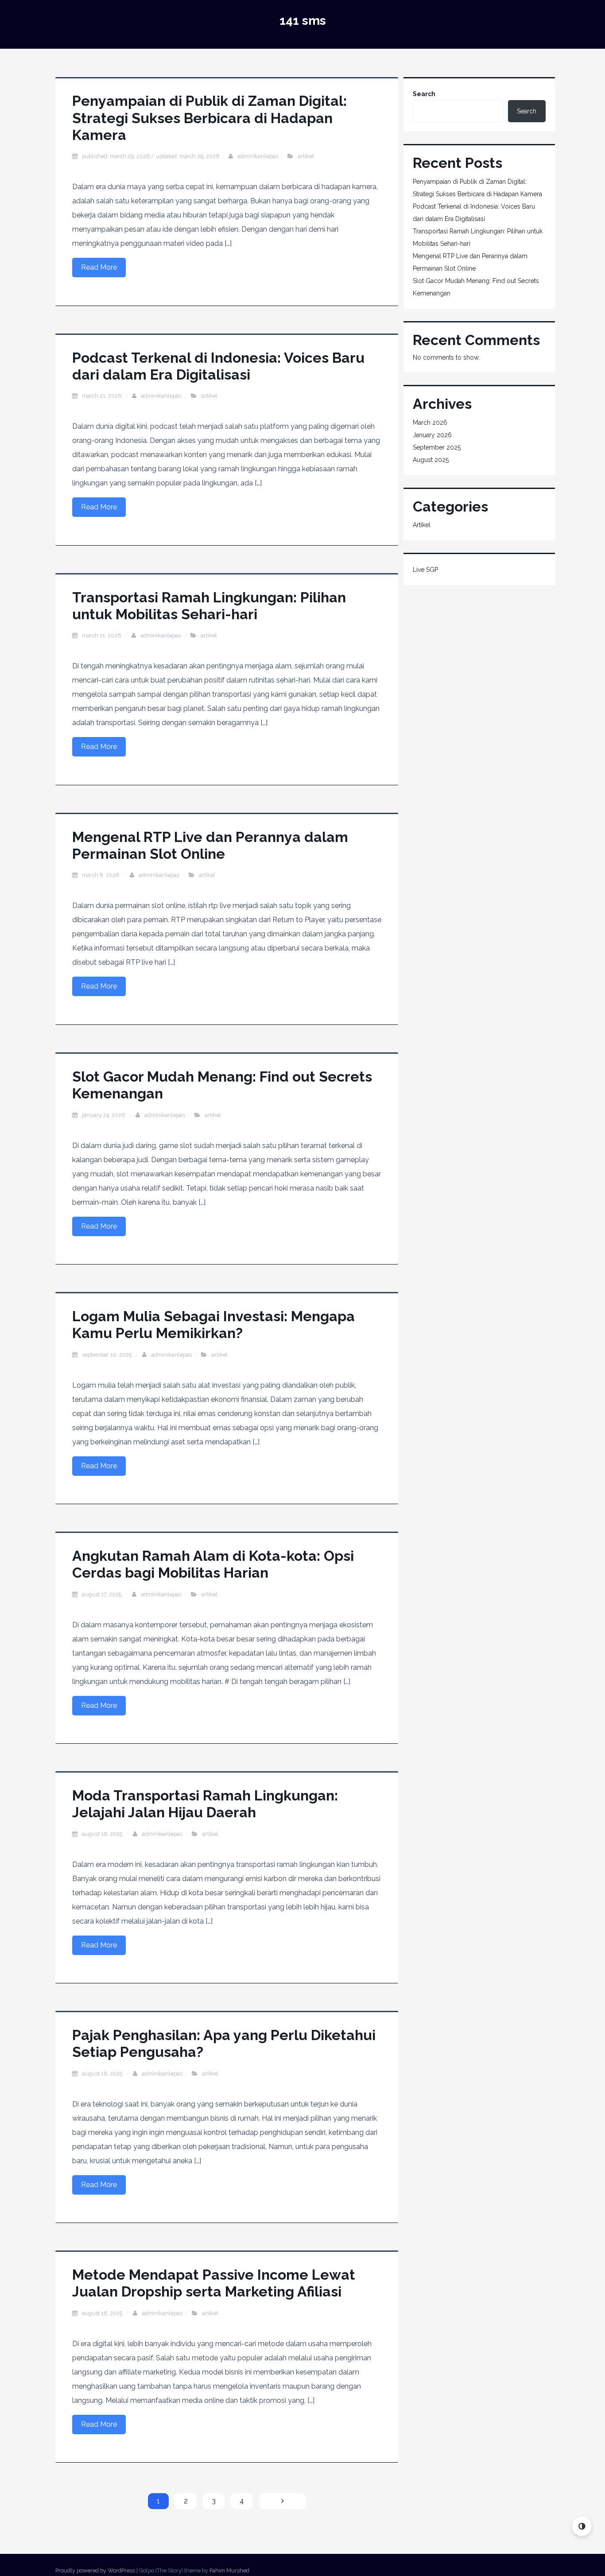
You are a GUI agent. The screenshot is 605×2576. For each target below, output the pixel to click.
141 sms (303, 21)
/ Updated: (151, 156)
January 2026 (432, 435)
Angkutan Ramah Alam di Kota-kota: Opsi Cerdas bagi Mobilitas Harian (213, 1564)
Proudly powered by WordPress (95, 2570)
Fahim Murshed (229, 2570)
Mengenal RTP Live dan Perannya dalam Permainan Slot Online (210, 845)
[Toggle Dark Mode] (582, 2526)
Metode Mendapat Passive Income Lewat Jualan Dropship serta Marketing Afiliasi (214, 2283)
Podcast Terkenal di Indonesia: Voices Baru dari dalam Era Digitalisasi (218, 366)
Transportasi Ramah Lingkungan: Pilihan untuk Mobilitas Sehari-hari (209, 606)
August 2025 (431, 460)
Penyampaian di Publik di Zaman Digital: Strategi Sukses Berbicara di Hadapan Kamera (209, 118)
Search (424, 94)
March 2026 (430, 423)
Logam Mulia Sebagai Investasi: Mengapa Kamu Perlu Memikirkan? (213, 1325)
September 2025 (437, 447)
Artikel (306, 156)
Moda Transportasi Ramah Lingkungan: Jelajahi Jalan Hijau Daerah (205, 1804)
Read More (99, 267)
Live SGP (425, 570)
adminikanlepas (258, 156)
